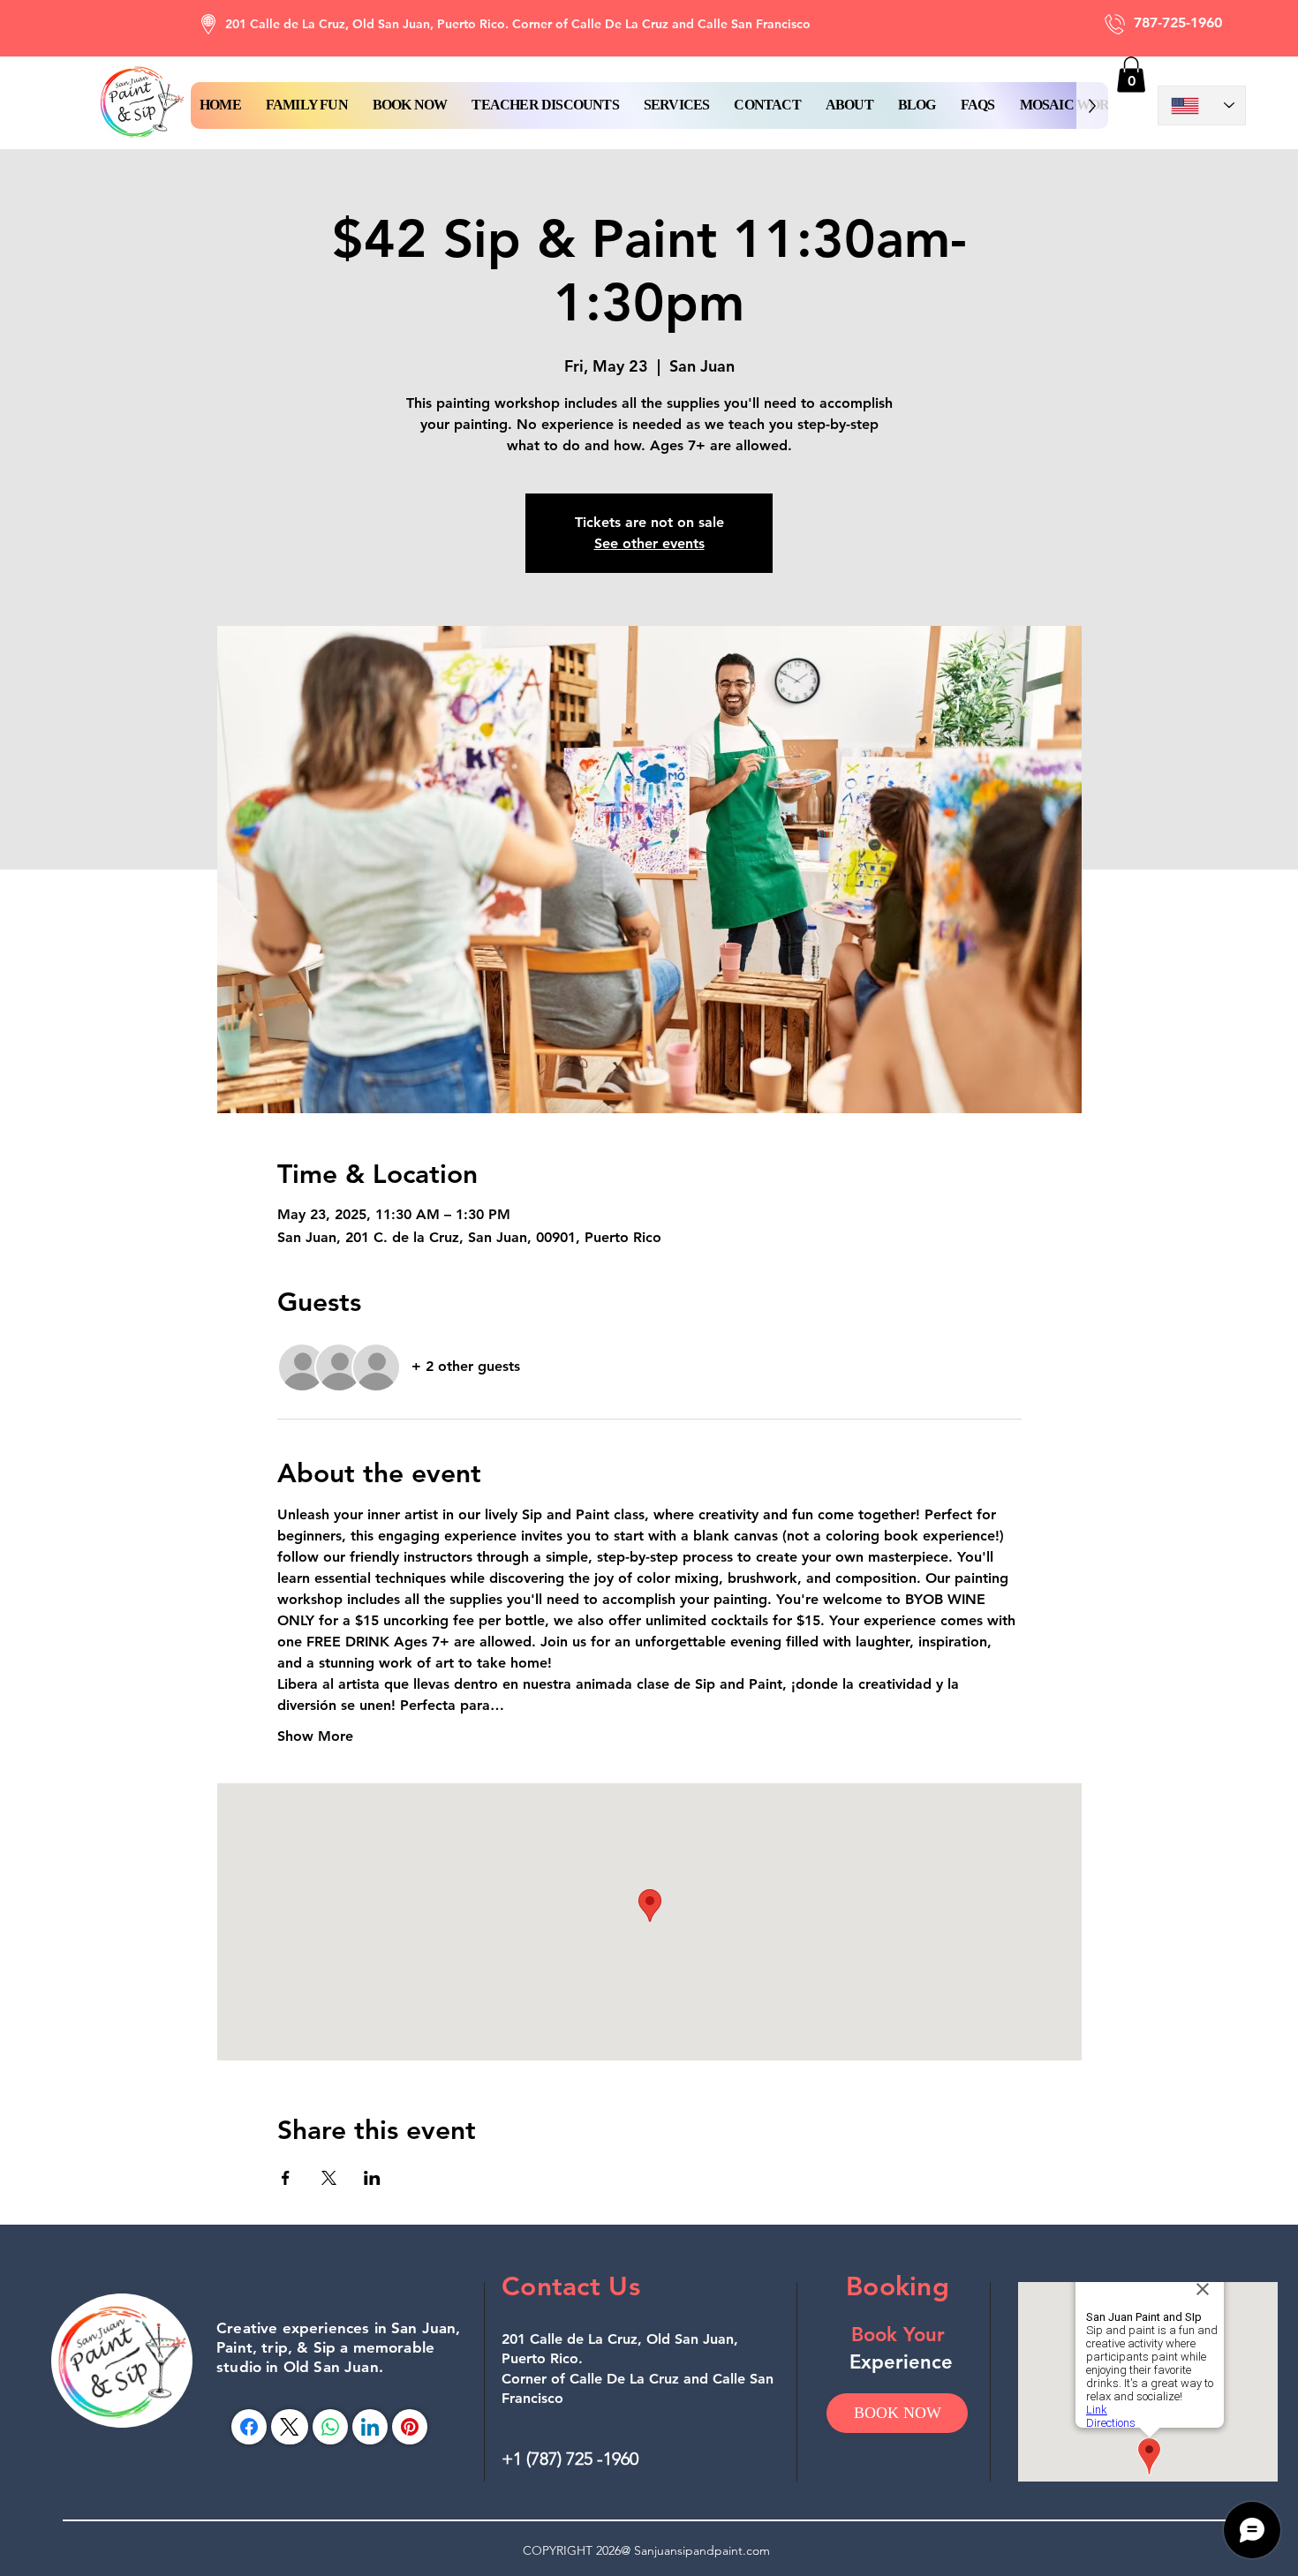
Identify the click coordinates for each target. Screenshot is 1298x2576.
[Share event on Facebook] (286, 2178)
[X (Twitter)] (289, 2427)
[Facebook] (249, 2427)
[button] (410, 105)
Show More (315, 1736)
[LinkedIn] (370, 2427)
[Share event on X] (329, 2178)
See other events (649, 543)
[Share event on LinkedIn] (372, 2178)
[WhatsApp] (330, 2427)
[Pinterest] (410, 2427)
